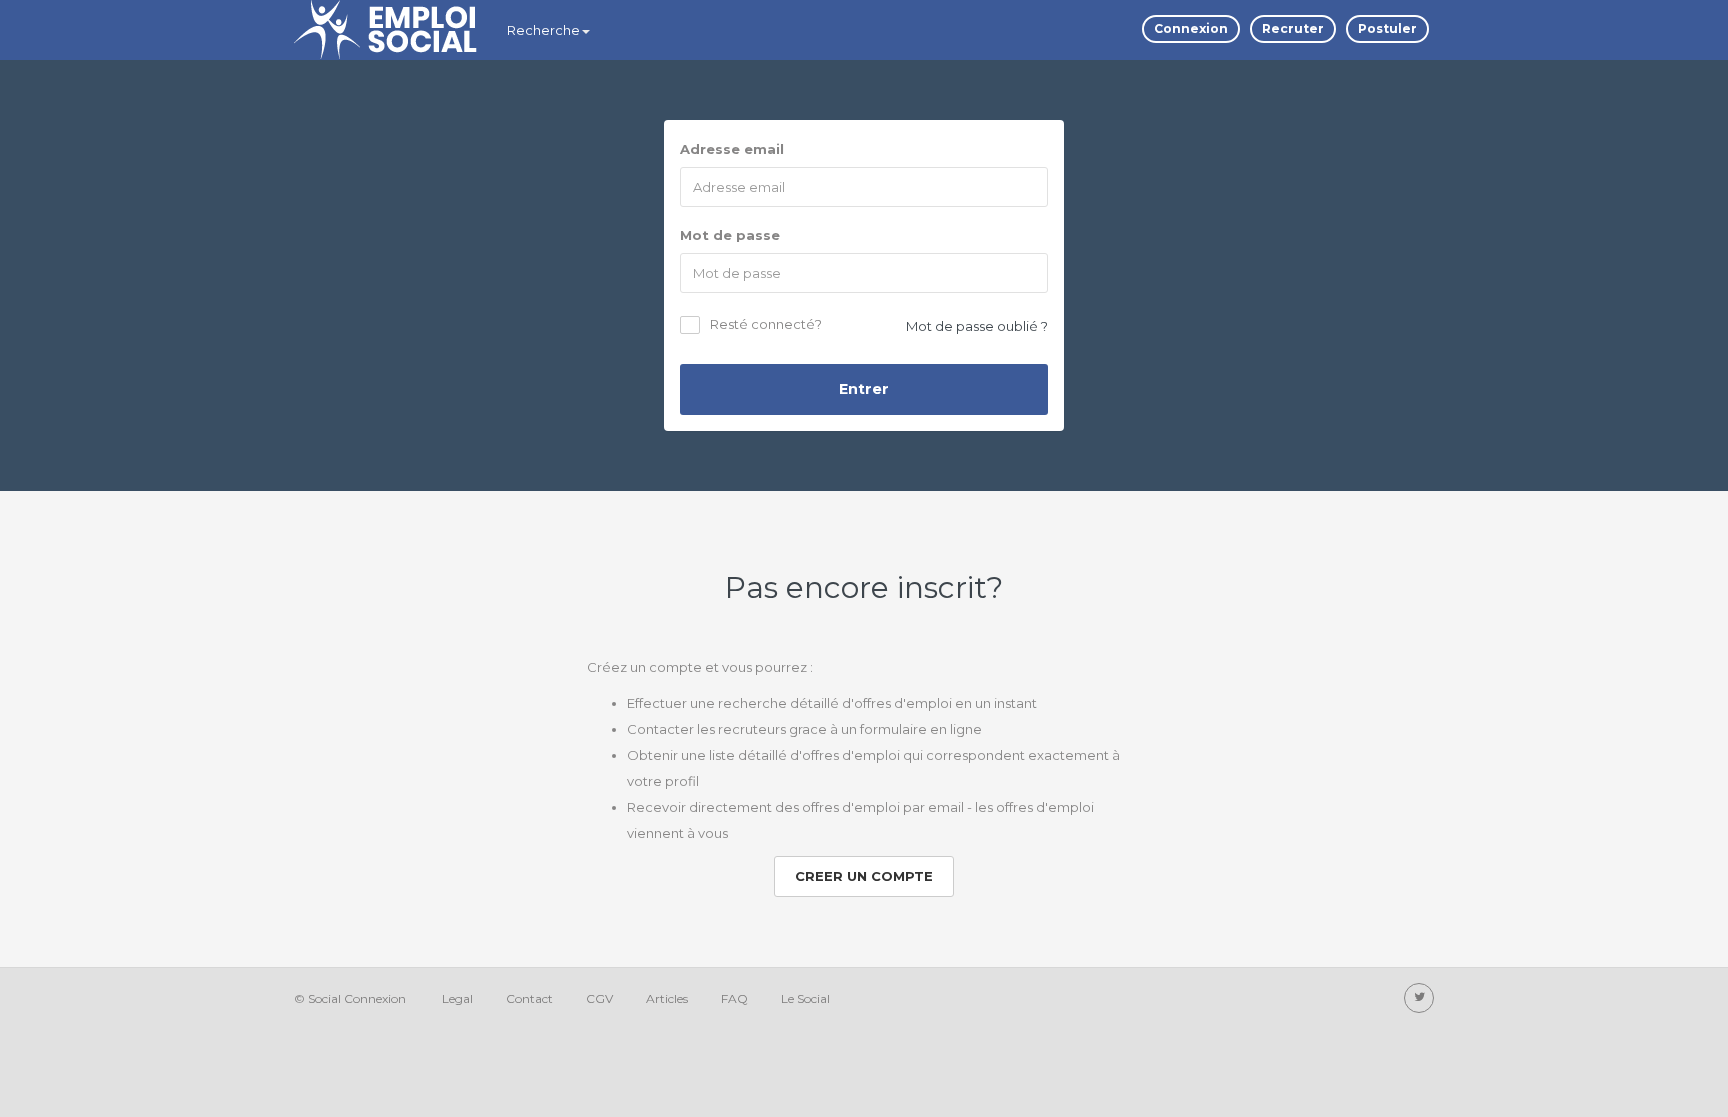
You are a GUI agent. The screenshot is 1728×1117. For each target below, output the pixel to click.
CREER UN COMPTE (864, 876)
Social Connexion (357, 998)
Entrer (864, 389)
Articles (667, 998)
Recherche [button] (543, 30)
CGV (599, 998)
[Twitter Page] (1419, 998)
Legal (457, 998)
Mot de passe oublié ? (977, 326)
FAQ (734, 998)
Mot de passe (730, 235)
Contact (529, 998)
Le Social (805, 998)
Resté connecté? (766, 325)
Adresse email (732, 149)
